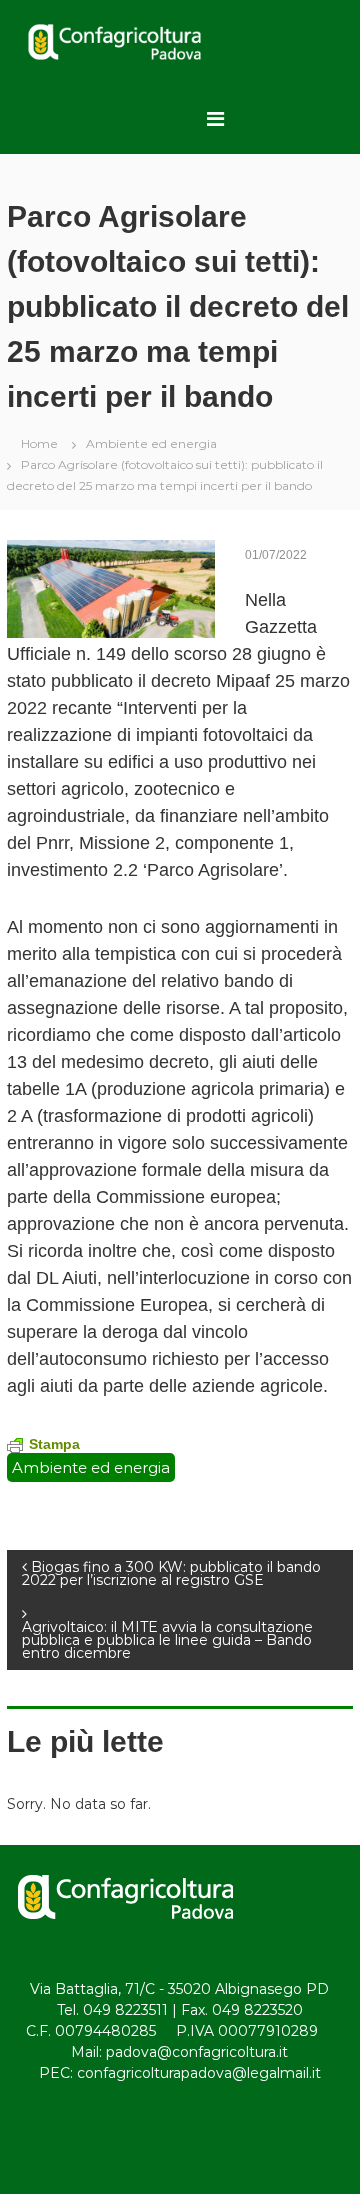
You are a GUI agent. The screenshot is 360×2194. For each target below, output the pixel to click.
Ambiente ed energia (151, 443)
